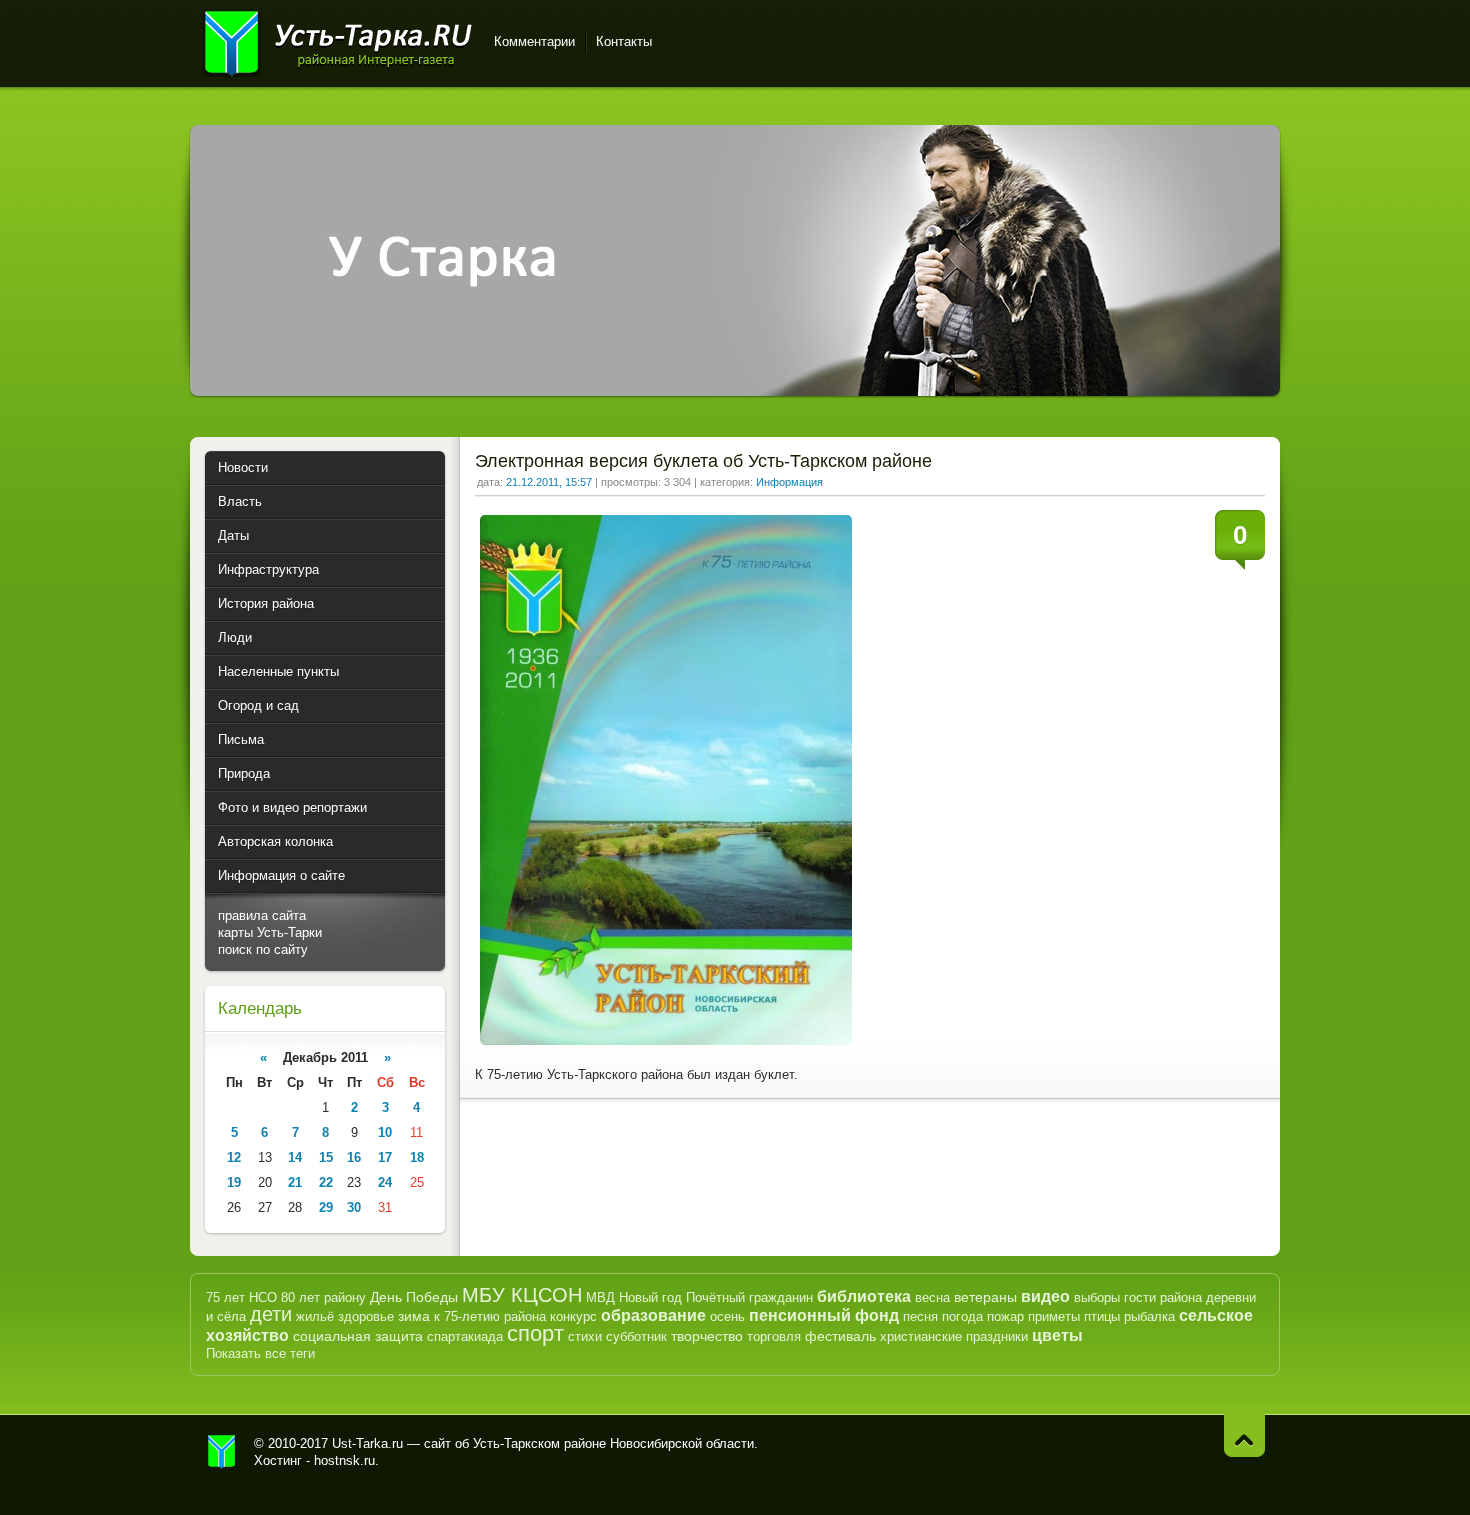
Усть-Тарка (337, 40)
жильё (315, 1316)
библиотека (864, 1296)
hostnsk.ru (344, 1460)
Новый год (650, 1297)
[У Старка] (735, 391)
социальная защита (358, 1336)
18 (417, 1157)
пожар (1005, 1316)
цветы (1057, 1335)
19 (234, 1182)
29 (326, 1207)
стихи (585, 1336)
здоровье (366, 1316)
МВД (600, 1297)
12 (234, 1157)
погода (962, 1316)
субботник (636, 1336)
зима (414, 1316)
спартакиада (465, 1336)
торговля (774, 1336)
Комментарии (534, 41)
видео (1045, 1296)
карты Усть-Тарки (270, 932)
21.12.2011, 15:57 (549, 482)
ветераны (985, 1297)
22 (326, 1182)
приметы (1054, 1316)
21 (295, 1182)
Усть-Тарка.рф (222, 1452)
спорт (535, 1333)
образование (653, 1315)
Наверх (1244, 1435)
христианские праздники (954, 1336)
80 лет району (323, 1297)
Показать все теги (260, 1353)
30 (354, 1207)
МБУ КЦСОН (522, 1295)
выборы (1097, 1297)
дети (271, 1314)
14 (295, 1157)
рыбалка (1149, 1316)
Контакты (624, 41)
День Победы (414, 1297)
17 (385, 1157)
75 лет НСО (241, 1297)
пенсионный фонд (824, 1315)
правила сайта (262, 915)
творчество (707, 1336)
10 (385, 1132)
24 (385, 1182)
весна (932, 1297)
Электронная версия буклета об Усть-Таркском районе (703, 461)
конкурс (573, 1316)
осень (727, 1316)
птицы (1102, 1316)
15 (326, 1157)
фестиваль (840, 1336)
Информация (789, 482)
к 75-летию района (490, 1316)
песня (920, 1316)
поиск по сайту (263, 949)
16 (354, 1157)
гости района (1163, 1297)
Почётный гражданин (749, 1297)
